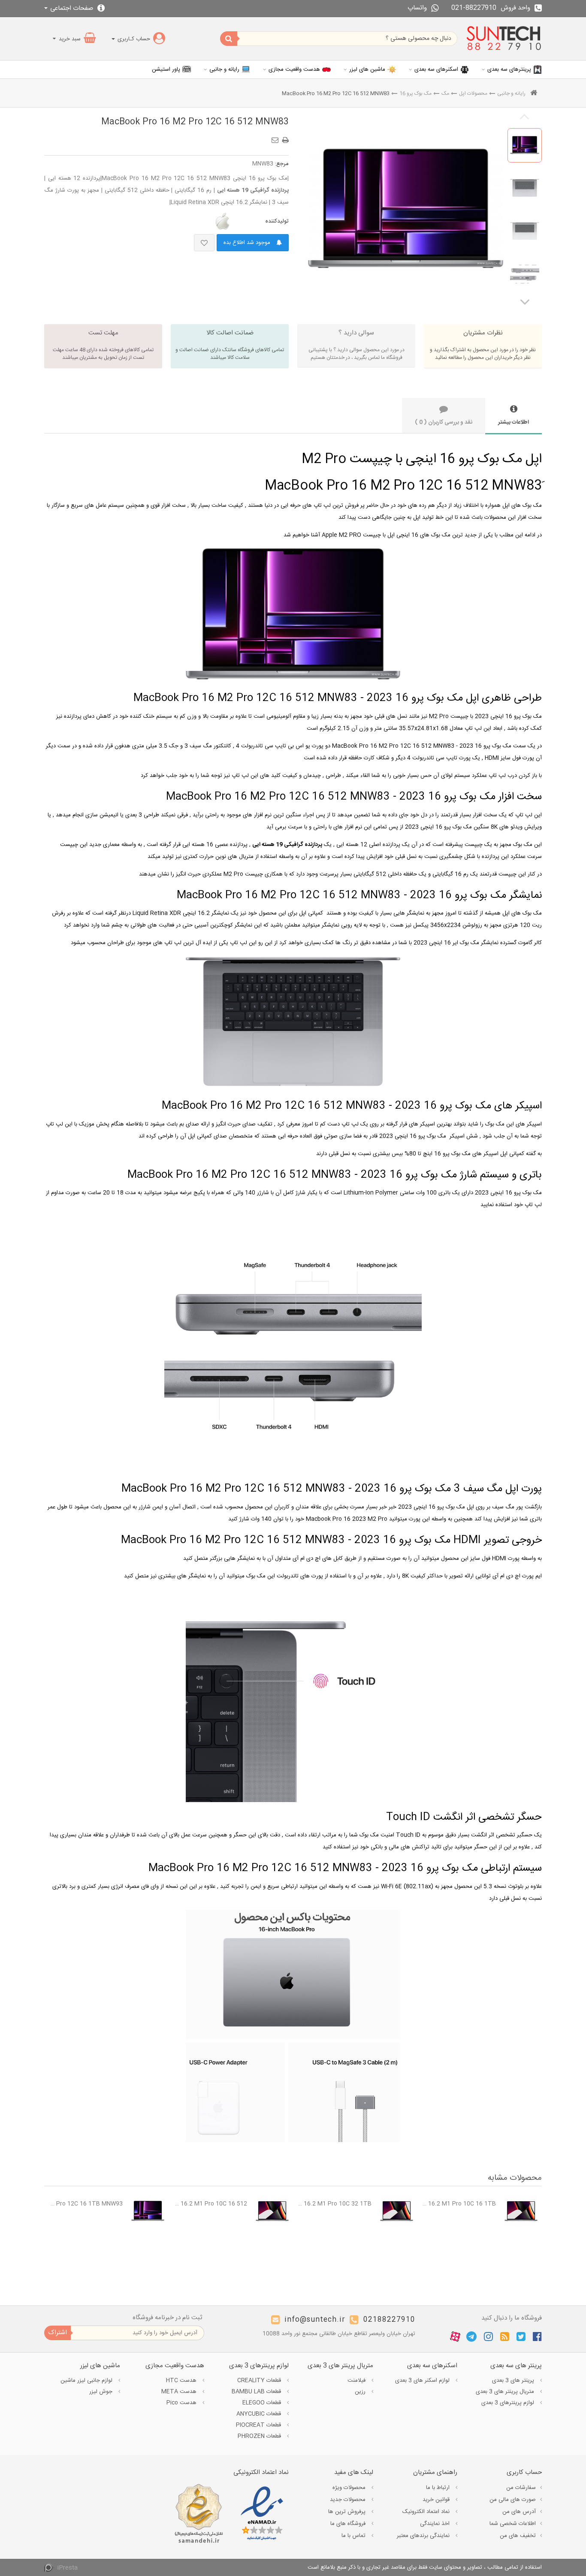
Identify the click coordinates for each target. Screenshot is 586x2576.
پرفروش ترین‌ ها (348, 2512)
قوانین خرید (437, 2500)
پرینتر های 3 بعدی (514, 2380)
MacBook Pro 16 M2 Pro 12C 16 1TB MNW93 (86, 2204)
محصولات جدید (349, 2500)
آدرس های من (519, 2512)
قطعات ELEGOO (263, 2403)
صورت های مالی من (513, 2500)
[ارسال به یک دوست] (276, 137)
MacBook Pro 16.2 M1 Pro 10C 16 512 (210, 2204)
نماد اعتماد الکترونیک (427, 2512)
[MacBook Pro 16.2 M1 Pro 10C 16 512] (272, 2211)
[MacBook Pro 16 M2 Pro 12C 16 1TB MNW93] (148, 2211)
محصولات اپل (473, 93)
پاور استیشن (166, 69)
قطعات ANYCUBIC (260, 2414)
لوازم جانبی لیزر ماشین (87, 2380)
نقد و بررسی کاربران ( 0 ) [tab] (444, 422)
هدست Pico (182, 2403)
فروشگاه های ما (349, 2524)
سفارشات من (521, 2488)
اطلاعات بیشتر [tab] (514, 422)
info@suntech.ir (315, 2320)
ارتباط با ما (439, 2488)
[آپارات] (455, 2337)
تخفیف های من (518, 2536)
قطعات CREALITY (260, 2380)
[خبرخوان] (505, 2337)
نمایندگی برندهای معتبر (424, 2536)
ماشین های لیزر (367, 69)
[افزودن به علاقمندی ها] (204, 243)
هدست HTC (182, 2380)
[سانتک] (504, 39)
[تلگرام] (471, 2337)
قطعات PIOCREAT (259, 2425)
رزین (361, 2392)
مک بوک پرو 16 (415, 93)
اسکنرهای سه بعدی (436, 69)
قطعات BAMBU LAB (257, 2392)
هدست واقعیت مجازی (294, 69)
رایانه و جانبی (224, 69)
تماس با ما (354, 2536)
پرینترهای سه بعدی (509, 69)
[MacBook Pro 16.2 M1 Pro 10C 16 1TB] (521, 2211)
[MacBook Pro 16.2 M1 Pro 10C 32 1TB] (397, 2211)
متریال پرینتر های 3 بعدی (506, 2392)
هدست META (180, 2392)
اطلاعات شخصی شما (513, 2524)
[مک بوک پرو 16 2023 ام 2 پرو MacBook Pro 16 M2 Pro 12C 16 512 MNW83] (525, 145)
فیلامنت (357, 2380)
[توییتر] (521, 2337)
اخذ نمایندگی (436, 2524)
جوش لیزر (102, 2392)
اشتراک (57, 2333)
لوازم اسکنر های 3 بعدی (423, 2380)
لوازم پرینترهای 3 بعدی (509, 2403)
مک (445, 93)
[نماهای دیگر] (525, 301)
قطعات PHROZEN (260, 2436)
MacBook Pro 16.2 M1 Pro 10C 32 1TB (334, 2204)
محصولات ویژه (350, 2488)
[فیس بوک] (537, 2337)
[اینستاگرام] (488, 2337)
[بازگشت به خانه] (534, 94)
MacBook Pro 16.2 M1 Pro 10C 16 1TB (459, 2204)
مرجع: (282, 164)
